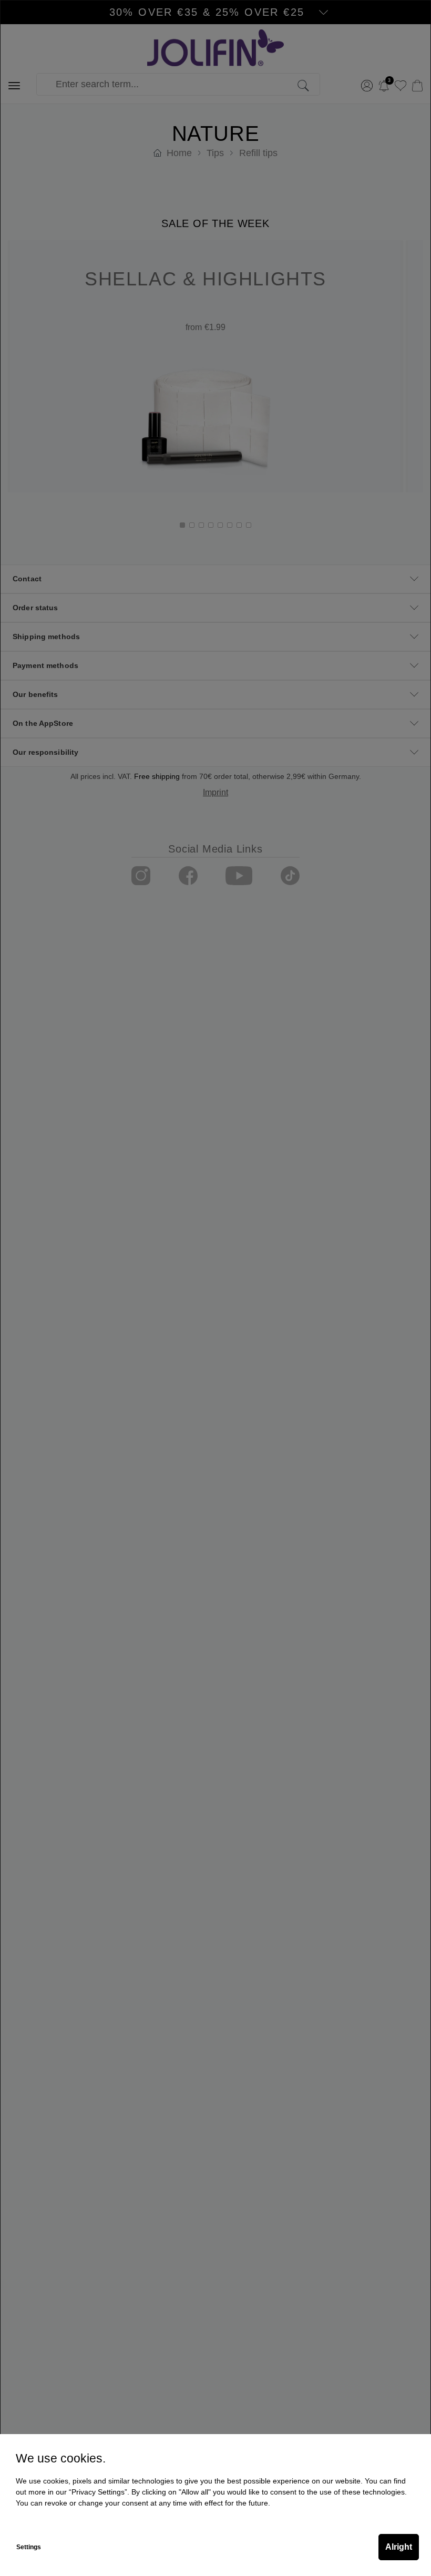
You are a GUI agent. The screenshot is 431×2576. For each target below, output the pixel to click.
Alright (399, 2547)
